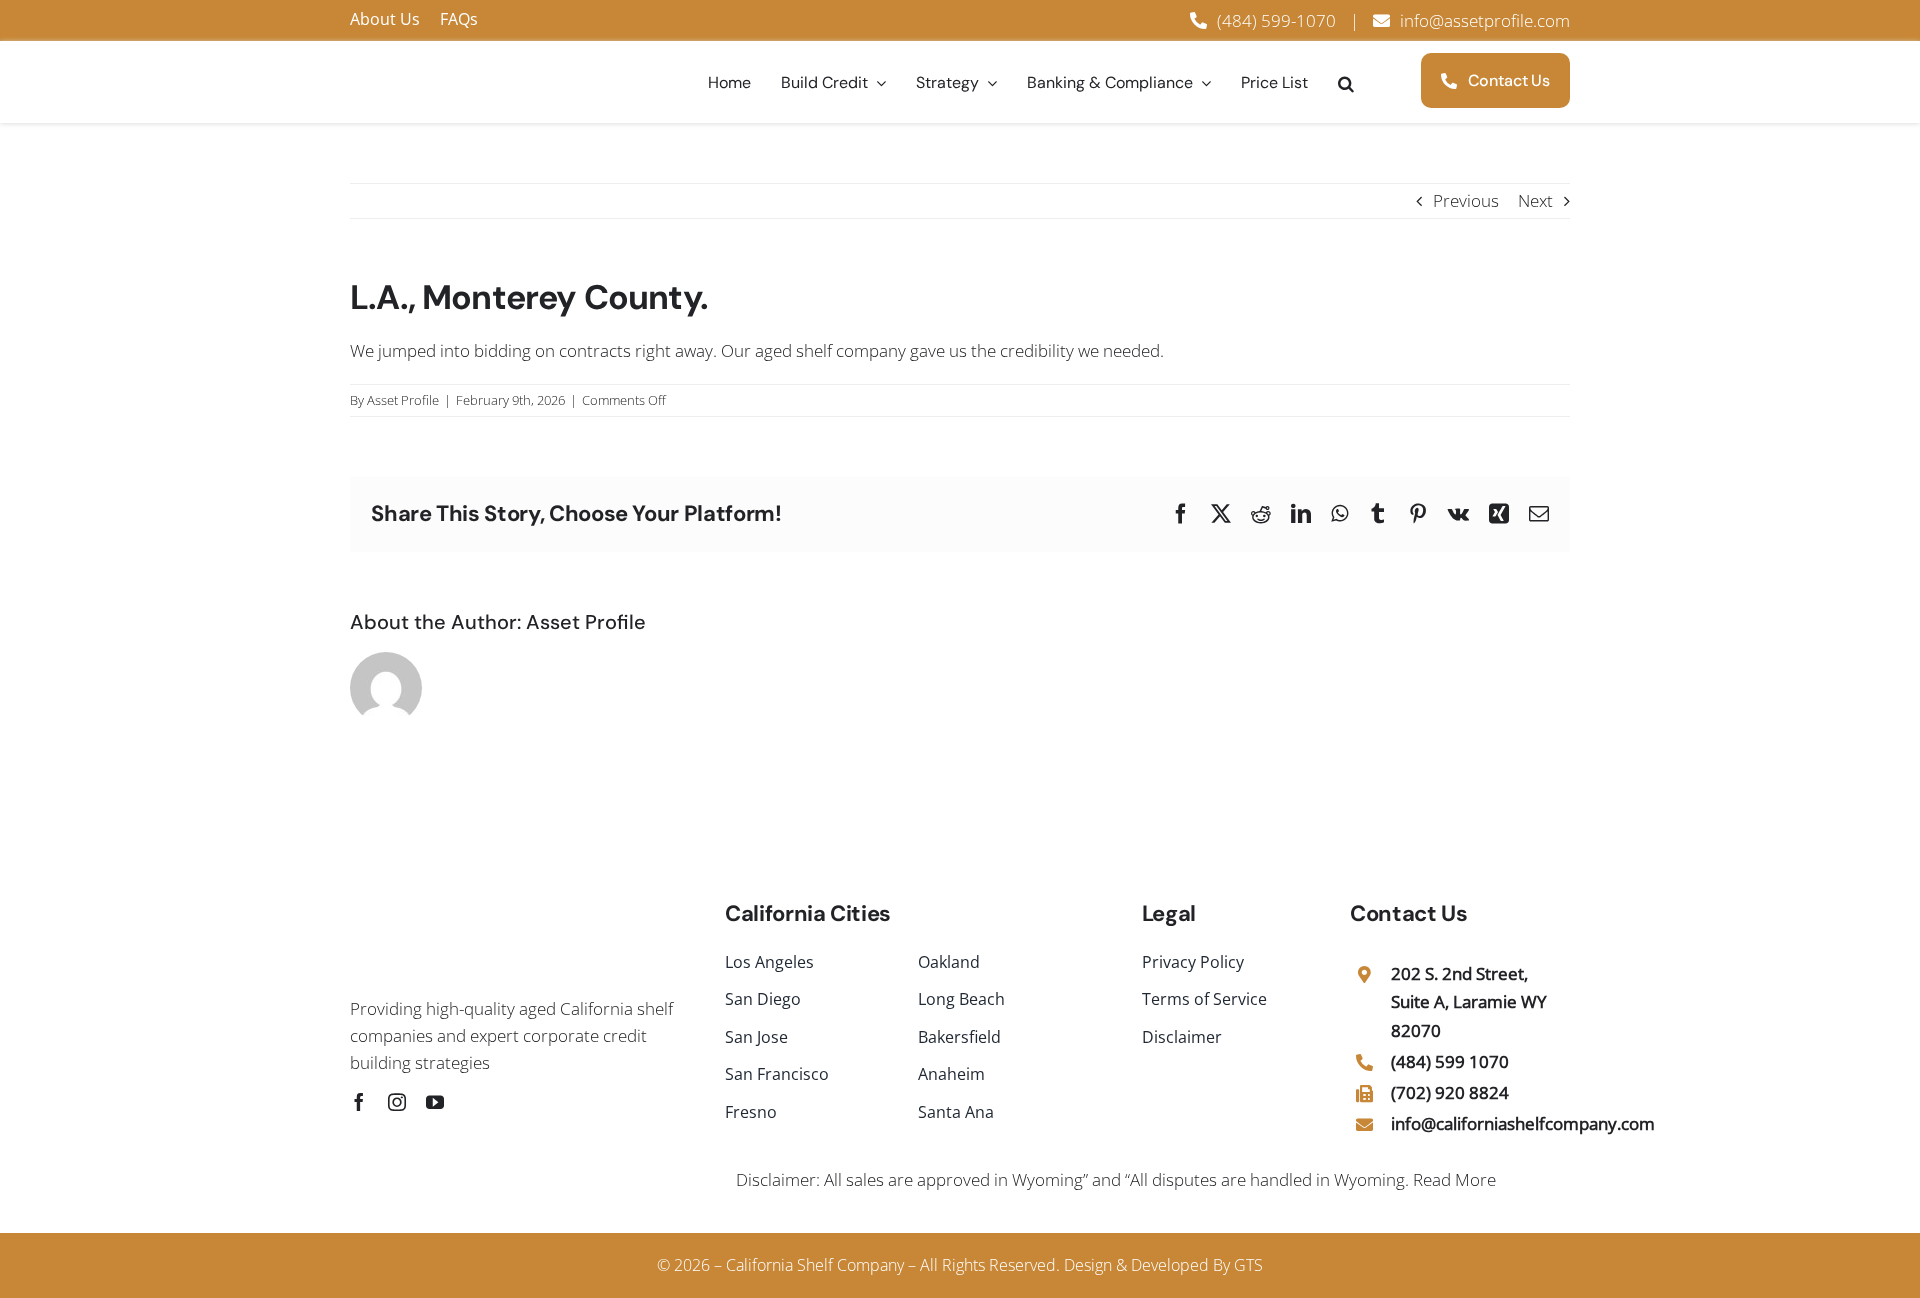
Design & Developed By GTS (1163, 1265)
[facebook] (359, 1102)
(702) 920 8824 (1450, 1092)
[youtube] (435, 1102)
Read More (1454, 1179)
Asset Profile (403, 400)
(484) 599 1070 (1450, 1061)
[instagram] (397, 1102)
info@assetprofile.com (1485, 20)
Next (1535, 200)
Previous (1466, 200)
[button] (1346, 83)
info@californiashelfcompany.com (1523, 1123)
